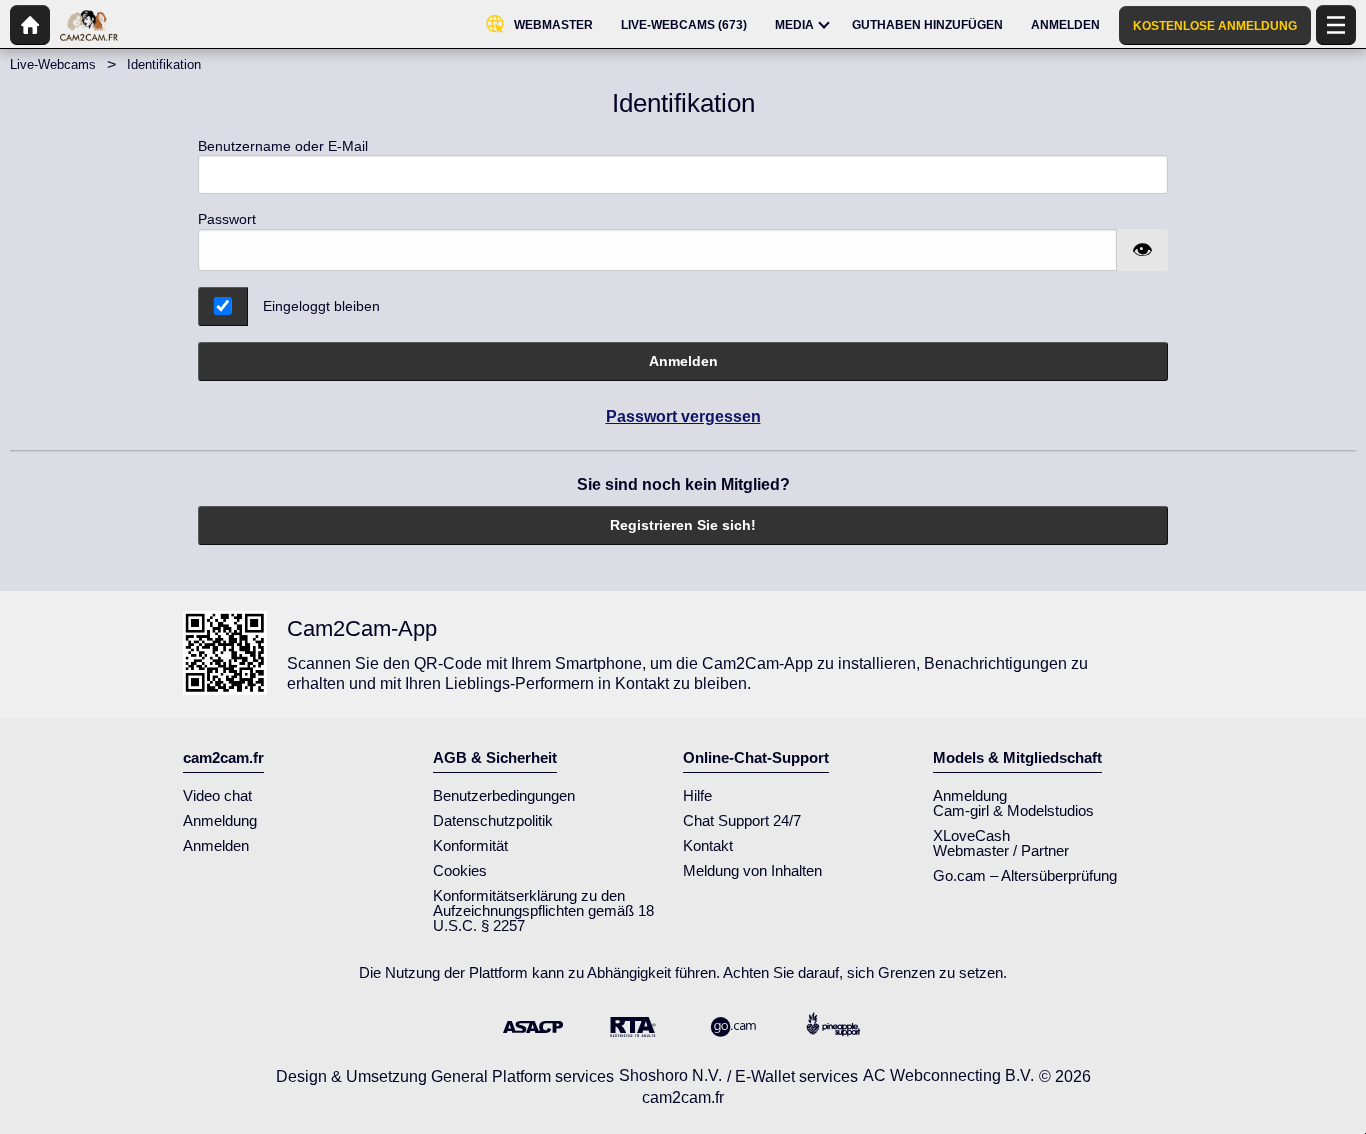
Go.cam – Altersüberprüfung (1025, 875)
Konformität (470, 845)
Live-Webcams (53, 64)
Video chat (217, 795)
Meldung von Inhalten (752, 870)
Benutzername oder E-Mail (283, 146)
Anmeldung (220, 820)
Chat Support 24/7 (742, 820)
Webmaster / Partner (1001, 850)
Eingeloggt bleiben (321, 306)
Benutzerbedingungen (504, 795)
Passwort (227, 219)
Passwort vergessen (683, 416)
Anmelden (683, 361)
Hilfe (697, 795)
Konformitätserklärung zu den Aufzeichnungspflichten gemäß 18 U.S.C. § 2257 (543, 910)
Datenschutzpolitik (493, 820)
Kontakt (708, 845)
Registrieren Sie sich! (683, 525)
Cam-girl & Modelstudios (1013, 810)
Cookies (460, 870)
